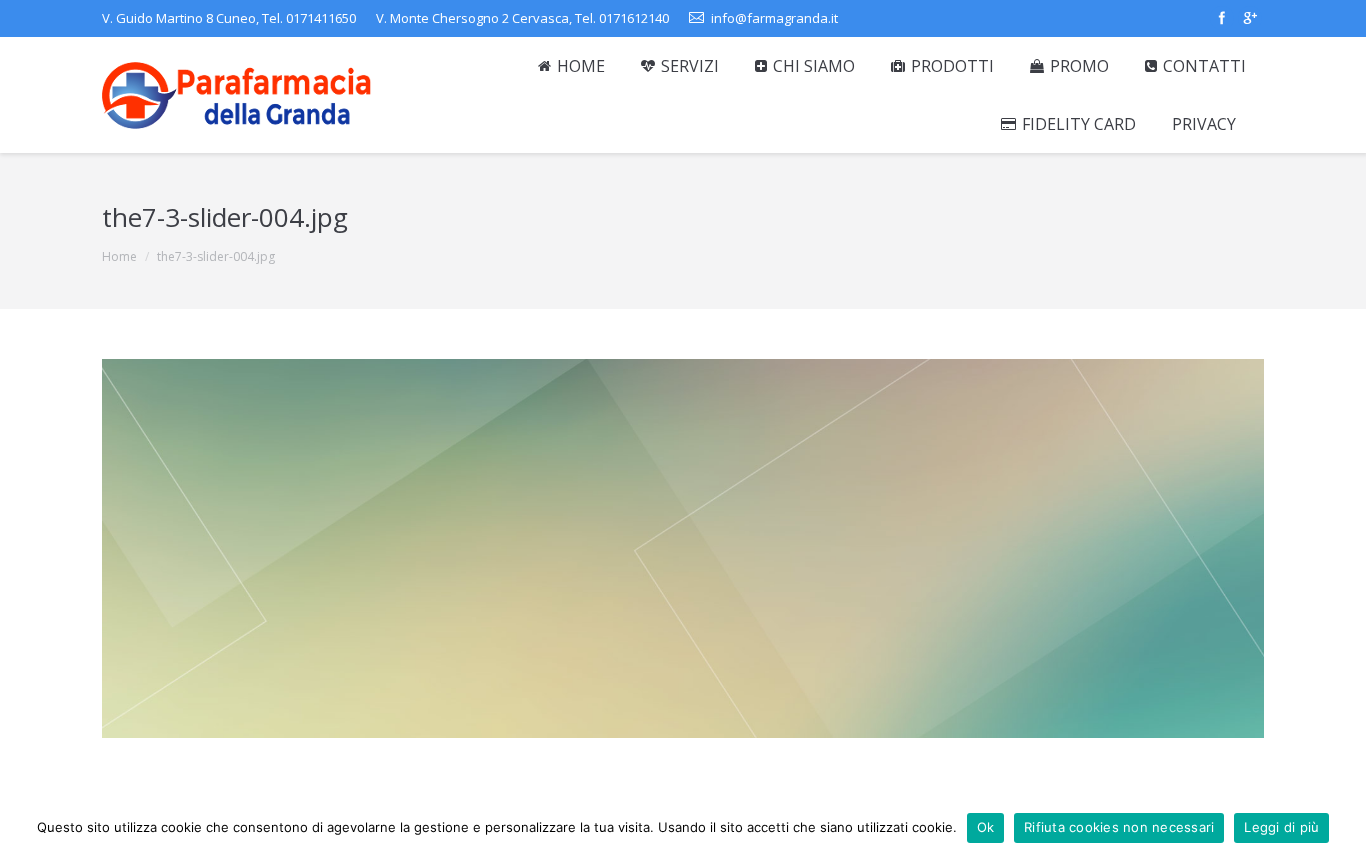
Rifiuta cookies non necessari (1119, 827)
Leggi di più (1281, 827)
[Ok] (1341, 828)
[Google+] (1250, 18)
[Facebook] (1222, 18)
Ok (986, 827)
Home (119, 256)
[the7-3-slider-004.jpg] (683, 548)
